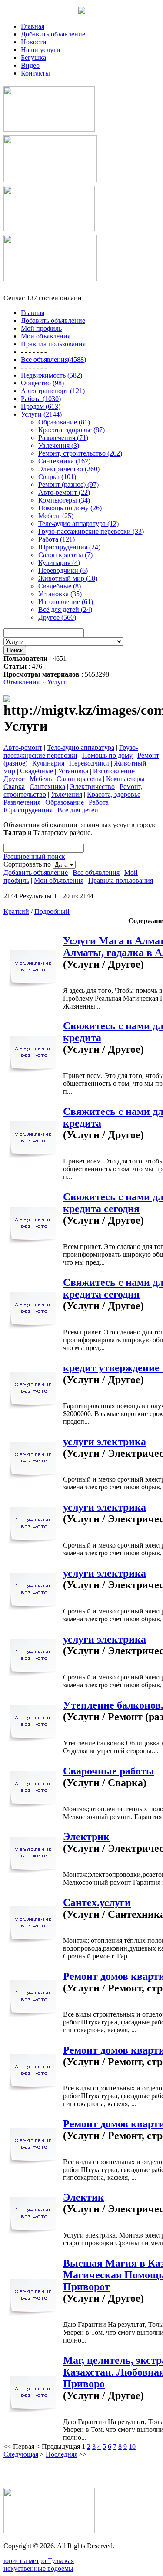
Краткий (16, 912)
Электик (83, 2197)
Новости (34, 42)
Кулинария (48, 763)
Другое (14, 779)
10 (132, 2446)
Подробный (52, 912)
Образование (65, 802)
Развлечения (22, 802)
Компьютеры (125, 779)
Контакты (35, 73)
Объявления (22, 682)
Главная (33, 26)
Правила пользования (121, 880)
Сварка (14, 787)
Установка (73, 771)
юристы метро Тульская (39, 2561)
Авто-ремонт (23, 747)
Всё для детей (78, 810)
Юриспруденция (28, 810)
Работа (99, 802)
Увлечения (67, 794)
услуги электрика (105, 1442)
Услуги (57, 682)
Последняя (62, 2454)
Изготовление (114, 771)
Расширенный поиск (34, 856)
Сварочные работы (109, 1771)
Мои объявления (59, 880)
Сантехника (47, 787)
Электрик (86, 1837)
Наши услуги (41, 50)
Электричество (92, 787)
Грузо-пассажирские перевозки (71, 751)
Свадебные (37, 771)
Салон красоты (79, 779)
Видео (30, 65)
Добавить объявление (53, 34)
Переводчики (89, 763)
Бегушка (33, 57)
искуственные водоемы (38, 2568)
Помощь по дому (107, 755)
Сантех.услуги (97, 1902)
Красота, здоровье (114, 794)
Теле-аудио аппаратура (81, 747)
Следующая (21, 2454)
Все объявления (96, 872)
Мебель (41, 779)
